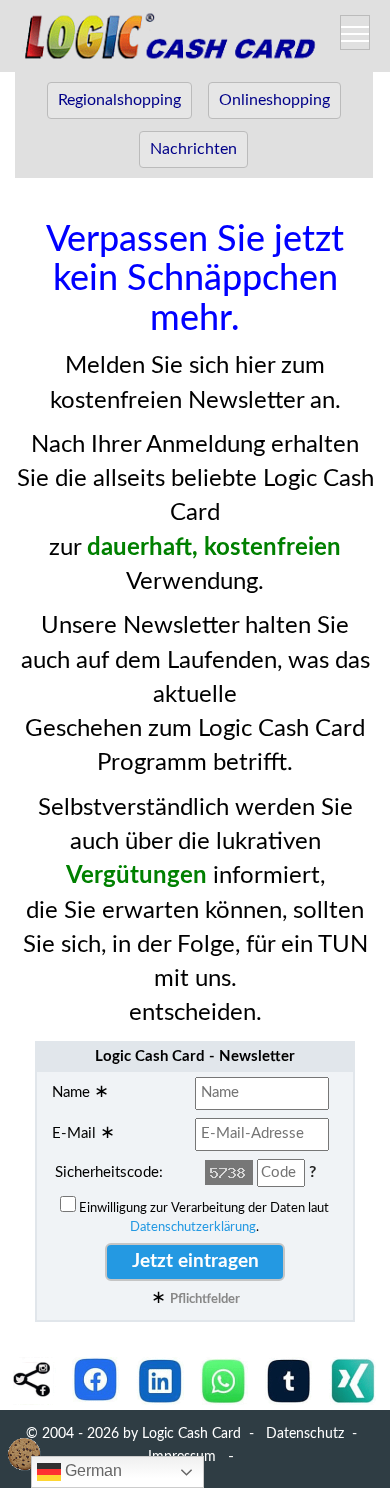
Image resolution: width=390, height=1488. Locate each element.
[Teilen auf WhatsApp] (224, 1380)
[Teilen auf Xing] (352, 1380)
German (91, 1470)
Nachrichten (193, 149)
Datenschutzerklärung (193, 1227)
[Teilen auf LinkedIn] (160, 1380)
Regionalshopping (119, 100)
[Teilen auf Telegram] (288, 1380)
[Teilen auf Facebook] (96, 1380)
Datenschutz (305, 1434)
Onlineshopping (274, 100)
